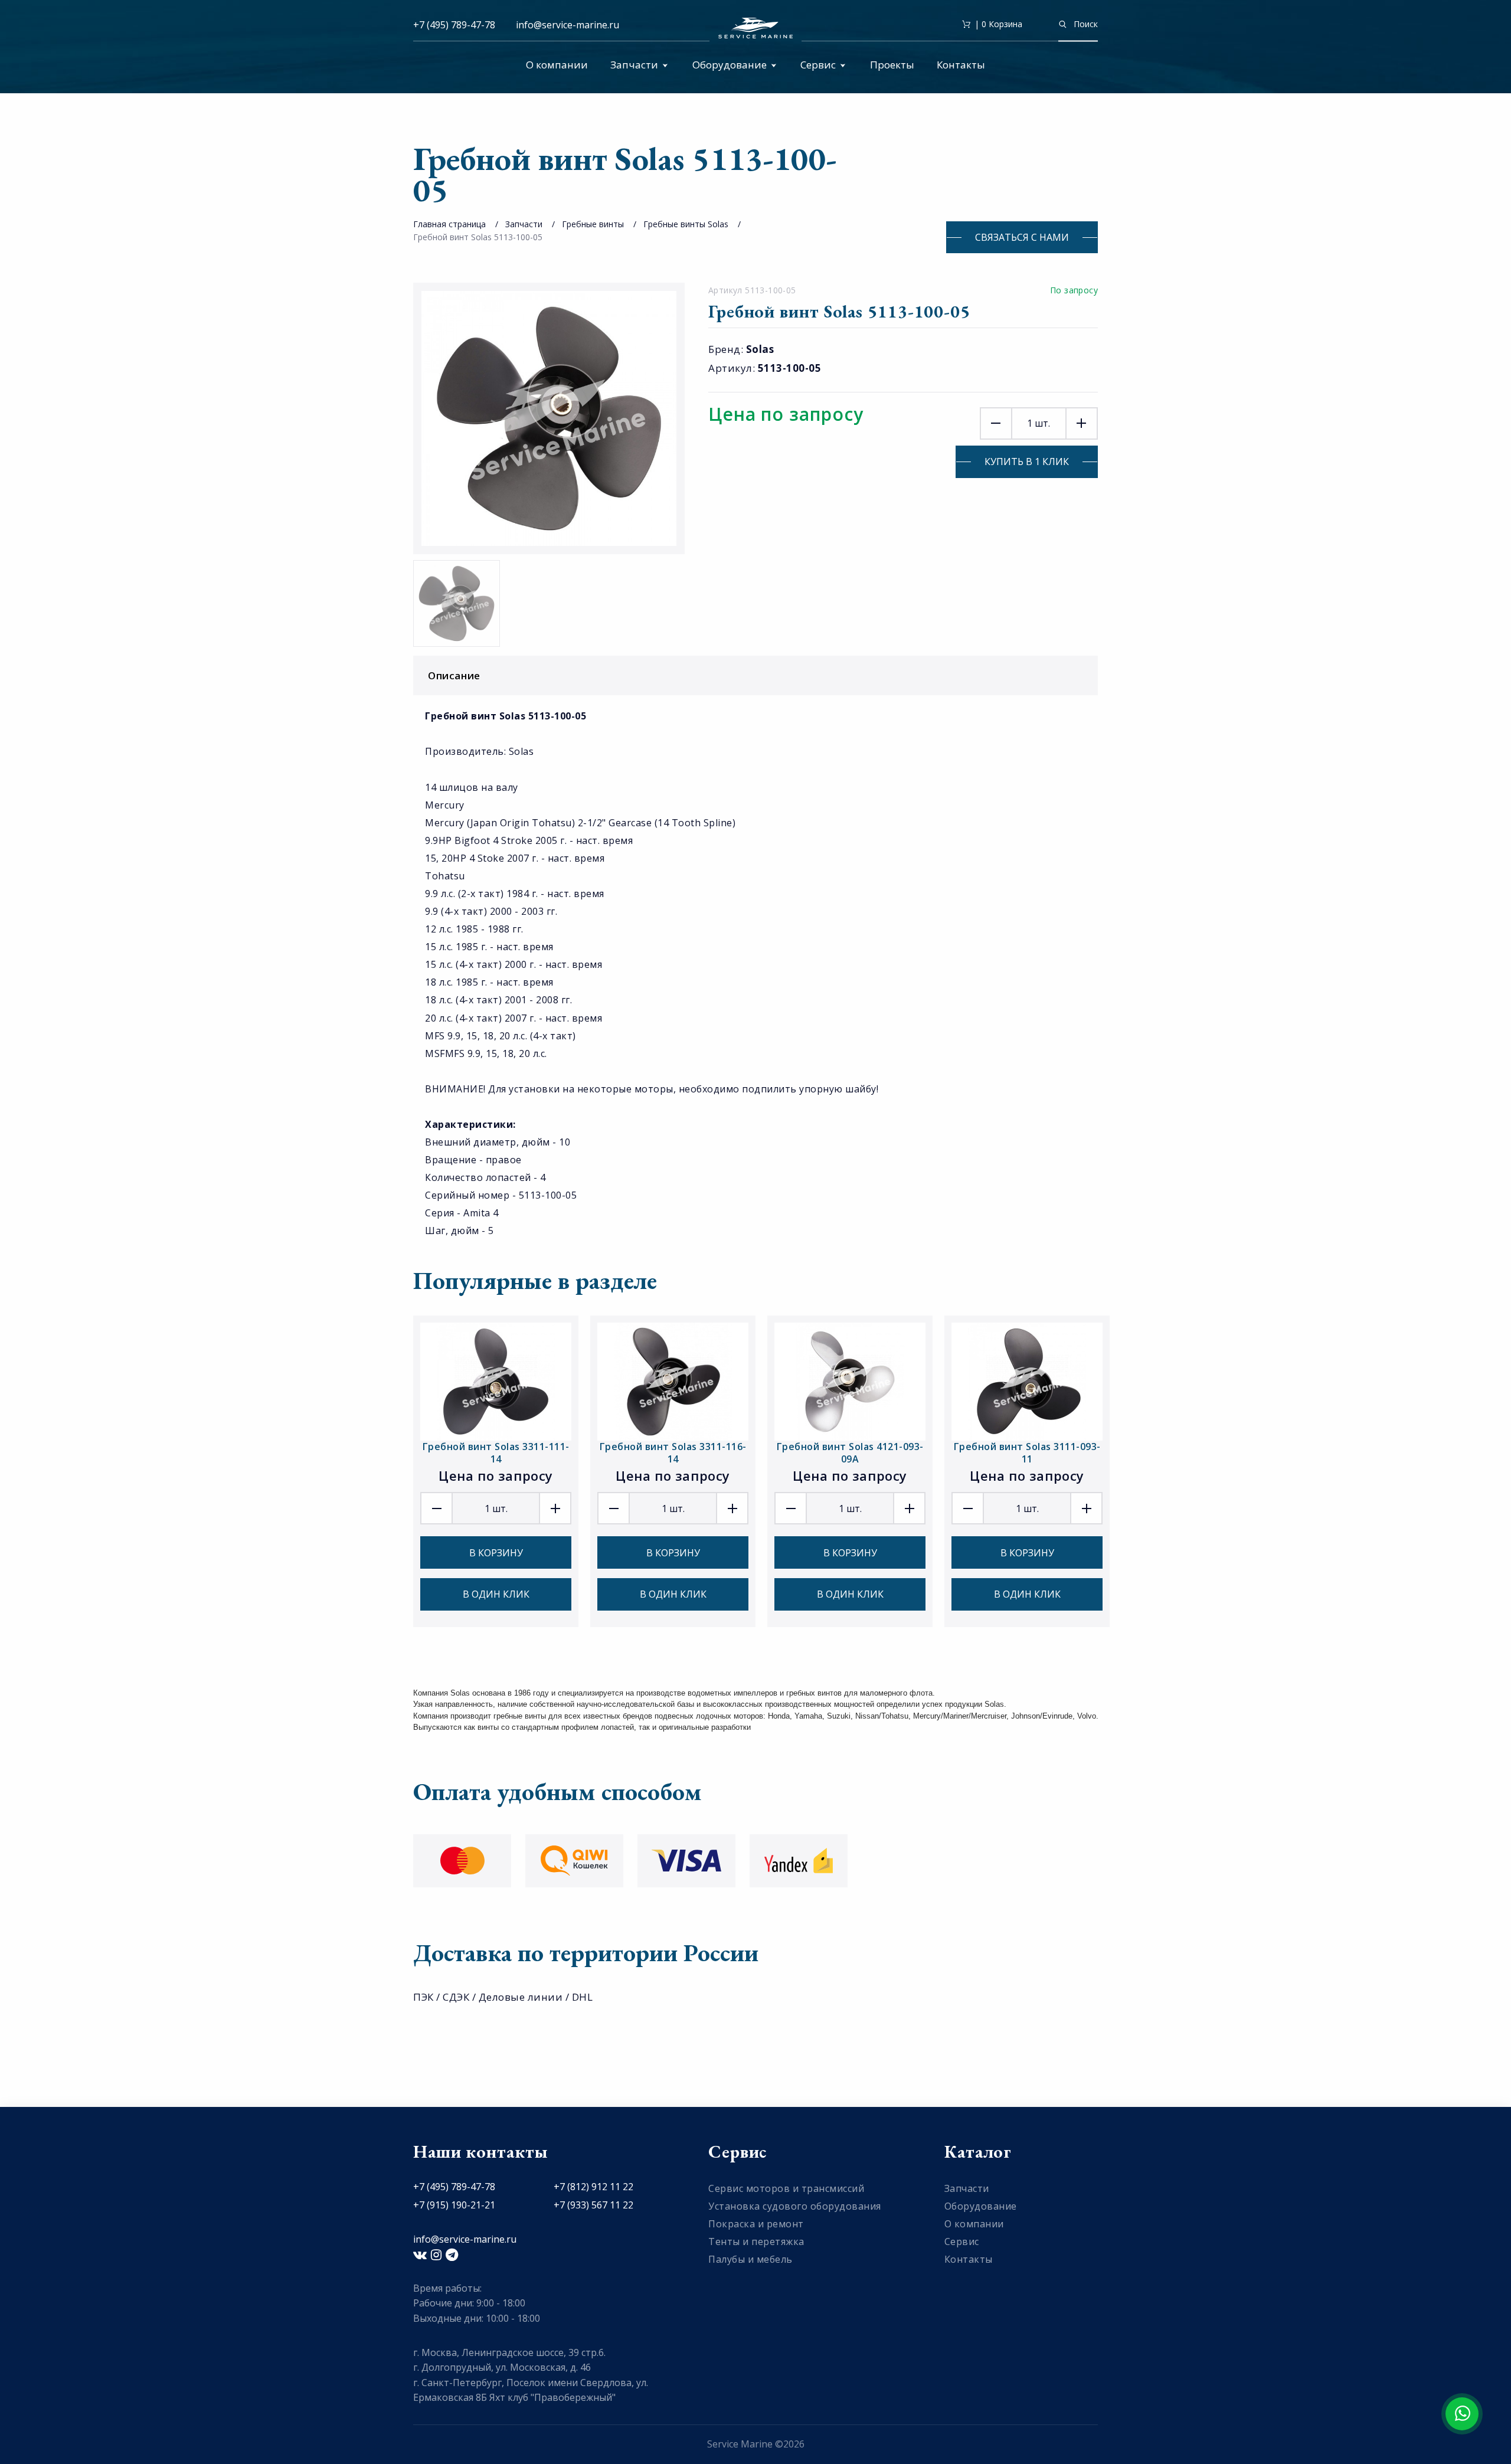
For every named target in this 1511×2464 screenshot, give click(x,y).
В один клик (496, 1594)
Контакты (961, 65)
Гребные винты (593, 224)
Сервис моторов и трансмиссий (786, 2188)
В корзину (496, 1553)
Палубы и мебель (750, 2259)
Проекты (892, 65)
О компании (557, 65)
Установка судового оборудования (795, 2206)
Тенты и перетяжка (756, 2242)
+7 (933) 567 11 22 (593, 2205)
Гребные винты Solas (686, 224)
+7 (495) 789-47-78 (454, 25)
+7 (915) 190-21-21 (454, 2205)
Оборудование (730, 65)
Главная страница (449, 224)
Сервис (818, 65)
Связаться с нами (1022, 237)
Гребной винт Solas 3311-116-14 (673, 1453)
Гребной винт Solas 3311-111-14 (496, 1453)
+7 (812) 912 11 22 (593, 2187)
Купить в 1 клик (1027, 462)
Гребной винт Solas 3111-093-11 (1027, 1453)
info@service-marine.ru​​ (568, 25)
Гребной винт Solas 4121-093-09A (850, 1453)
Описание (454, 675)
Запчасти (634, 65)
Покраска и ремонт (756, 2224)
